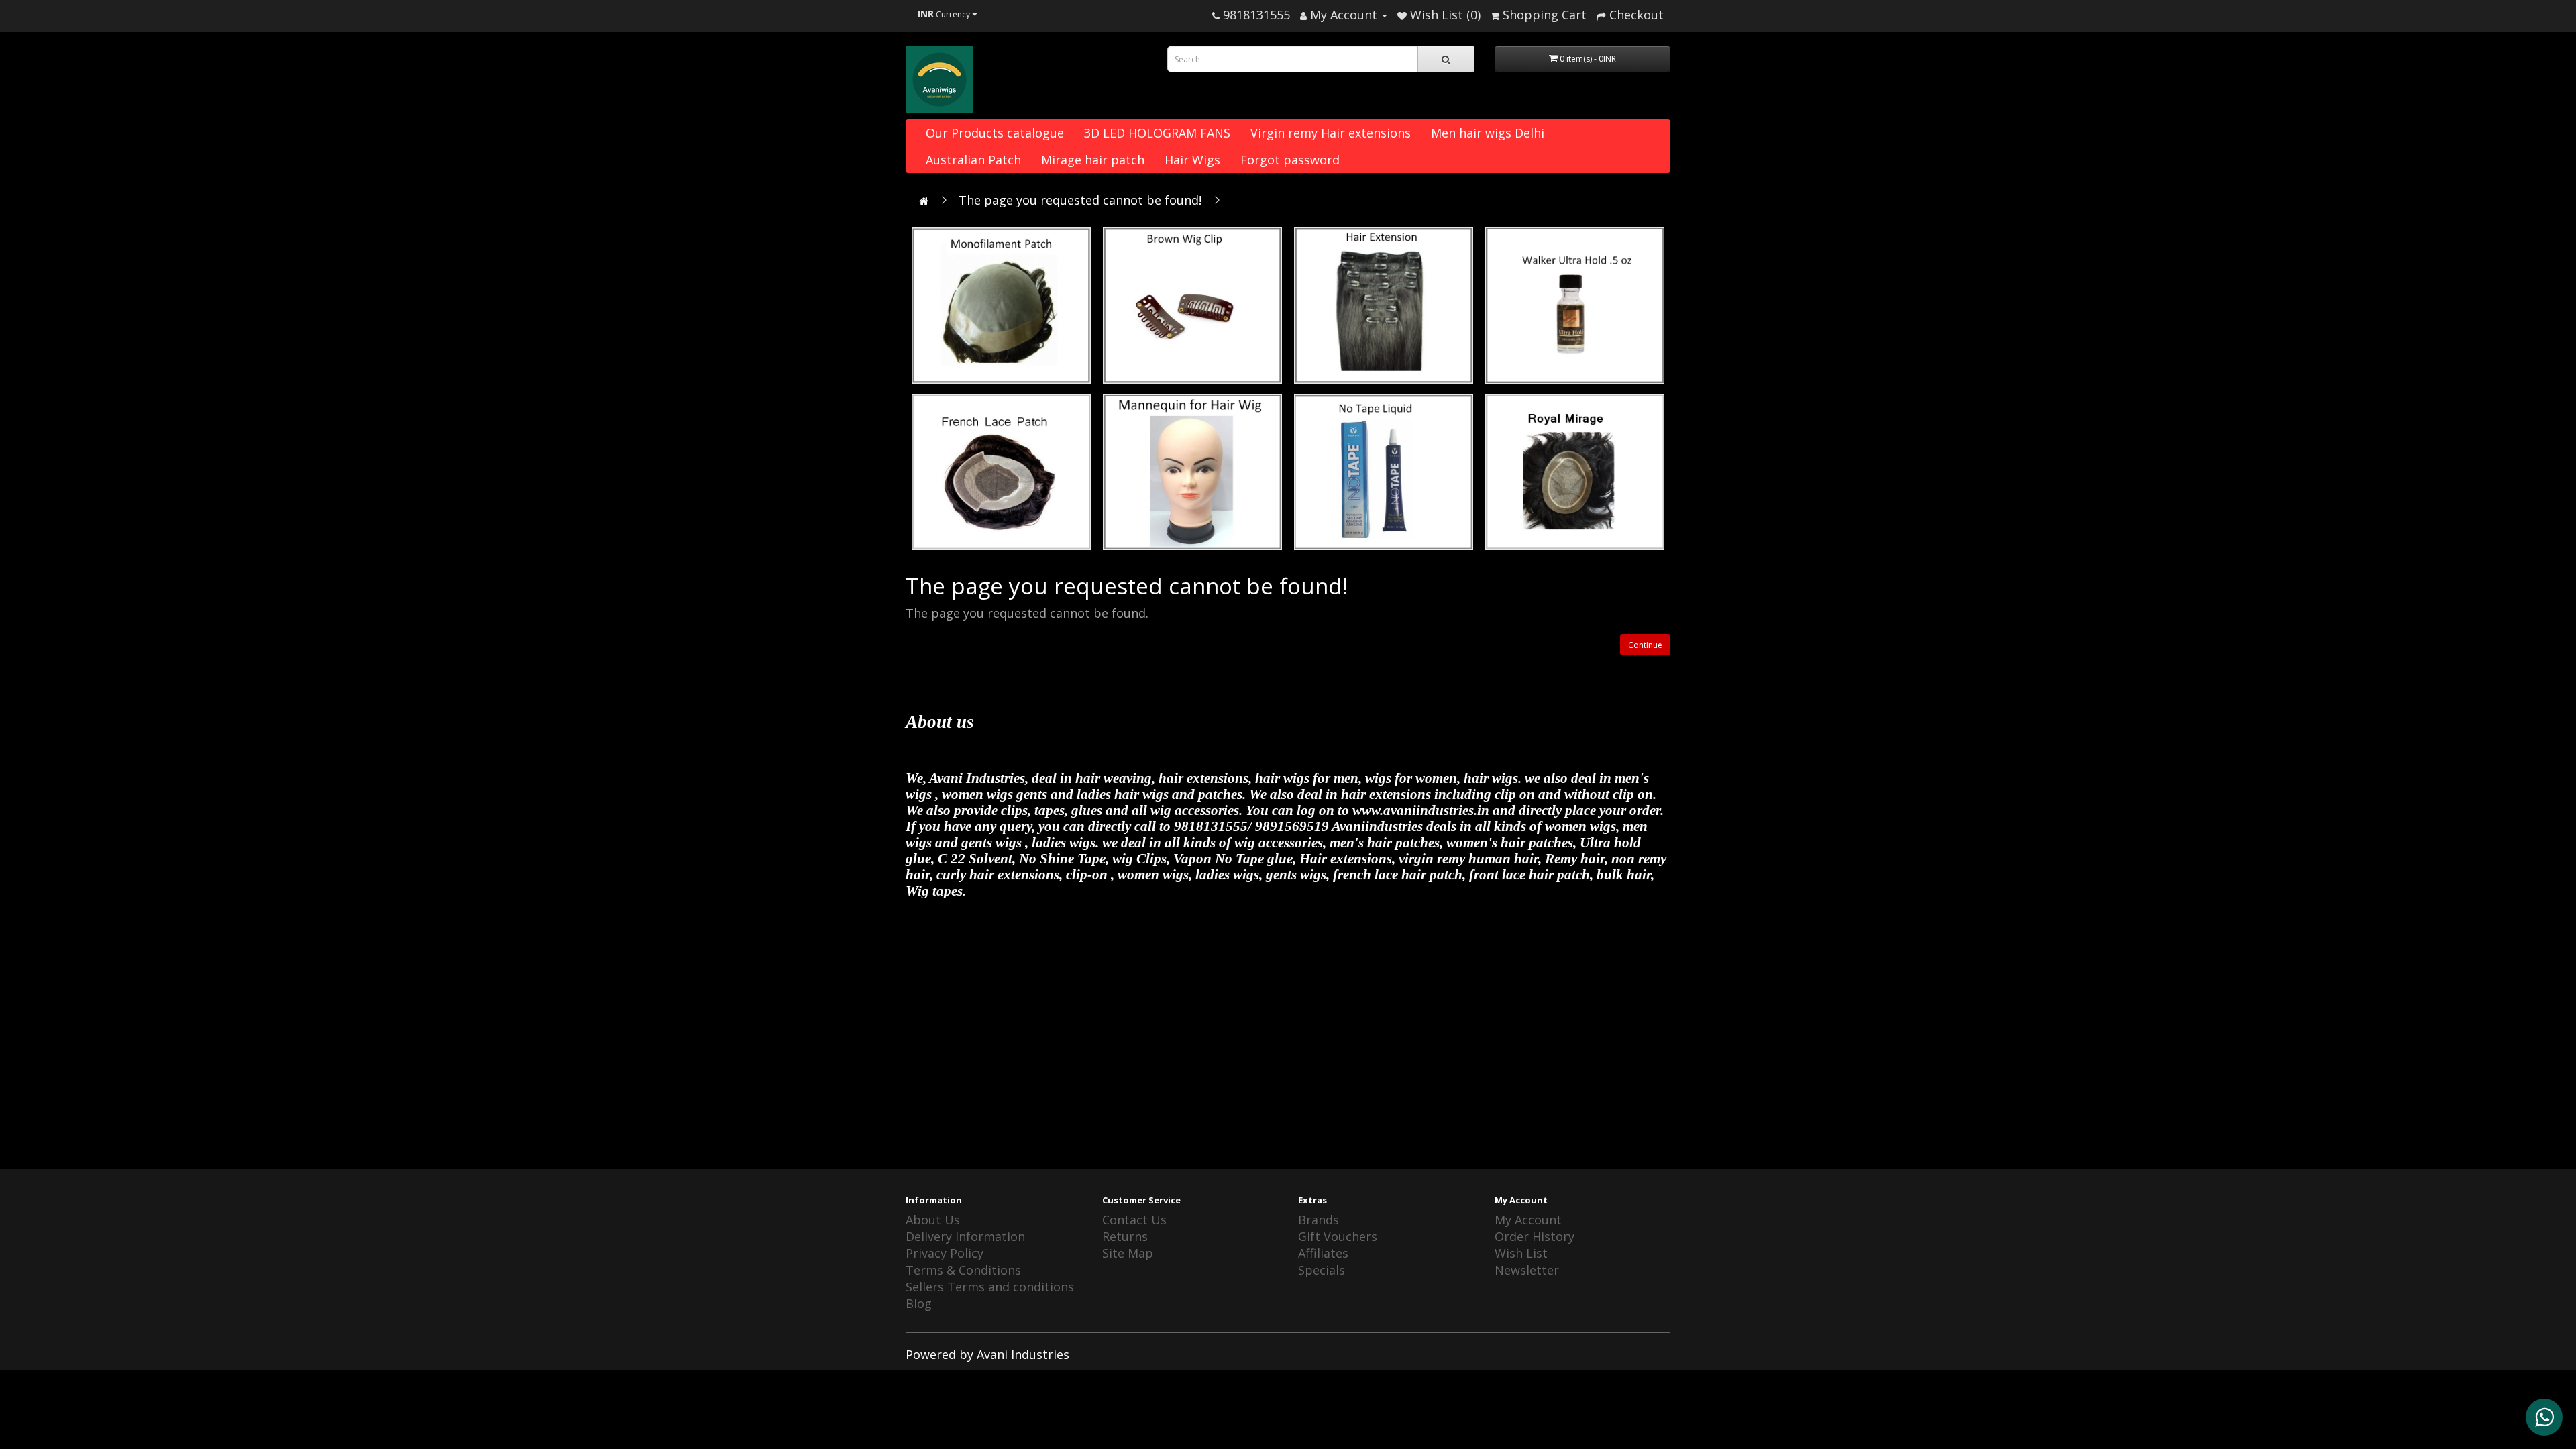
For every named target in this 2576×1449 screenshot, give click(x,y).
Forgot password (1290, 160)
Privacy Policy (945, 1253)
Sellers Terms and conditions (990, 1287)
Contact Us (1134, 1220)
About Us (933, 1220)
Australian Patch (973, 160)
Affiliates (1323, 1253)
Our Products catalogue (995, 133)
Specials (1322, 1270)
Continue (1645, 645)
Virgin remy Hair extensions (1331, 133)
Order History (1535, 1236)
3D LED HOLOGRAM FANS (1157, 133)
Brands (1319, 1220)
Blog (919, 1303)
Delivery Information (965, 1236)
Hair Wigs (1192, 160)
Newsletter (1527, 1270)
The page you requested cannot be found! (1080, 200)
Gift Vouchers (1338, 1236)
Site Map (1128, 1253)
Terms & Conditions (963, 1270)
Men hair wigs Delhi (1488, 133)
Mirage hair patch (1093, 160)
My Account (1528, 1220)
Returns (1125, 1236)
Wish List (1521, 1253)
